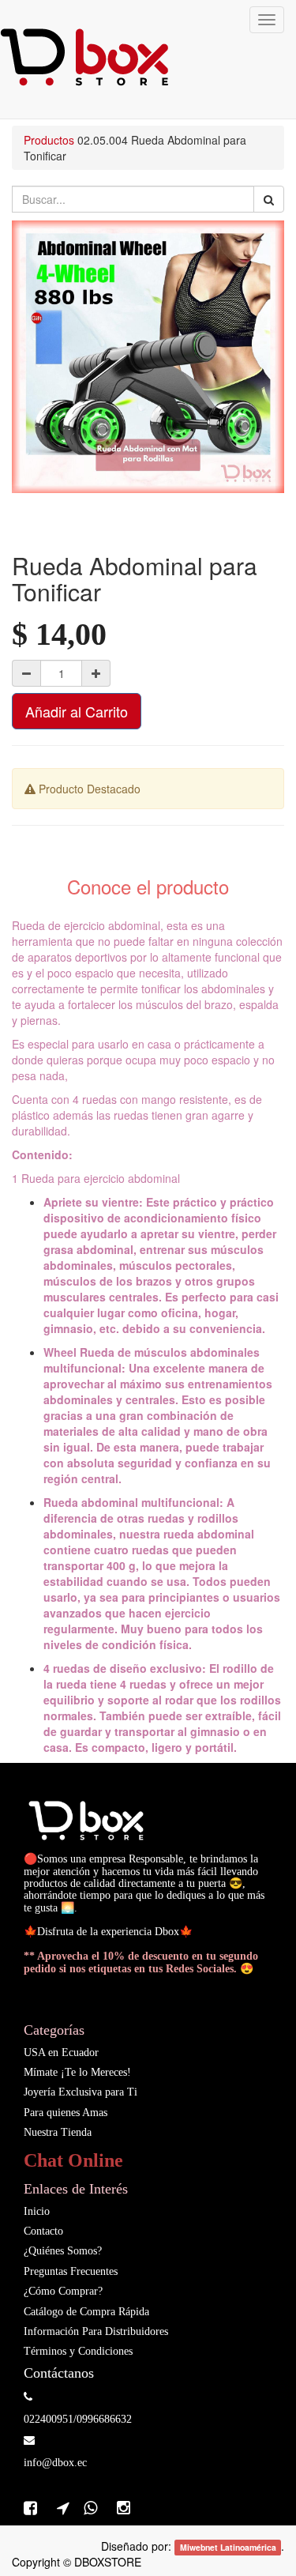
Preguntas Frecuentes (71, 2271)
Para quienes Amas (66, 2113)
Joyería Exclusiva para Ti (81, 2092)
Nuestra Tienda (58, 2132)
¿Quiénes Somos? (63, 2251)
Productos (49, 140)
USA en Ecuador (61, 2053)
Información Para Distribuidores (96, 2331)
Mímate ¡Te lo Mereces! (77, 2072)
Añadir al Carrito (77, 711)
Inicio (37, 2211)
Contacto (43, 2231)
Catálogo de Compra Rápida (86, 2312)
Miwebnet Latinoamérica (228, 2547)
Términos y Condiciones (78, 2351)
